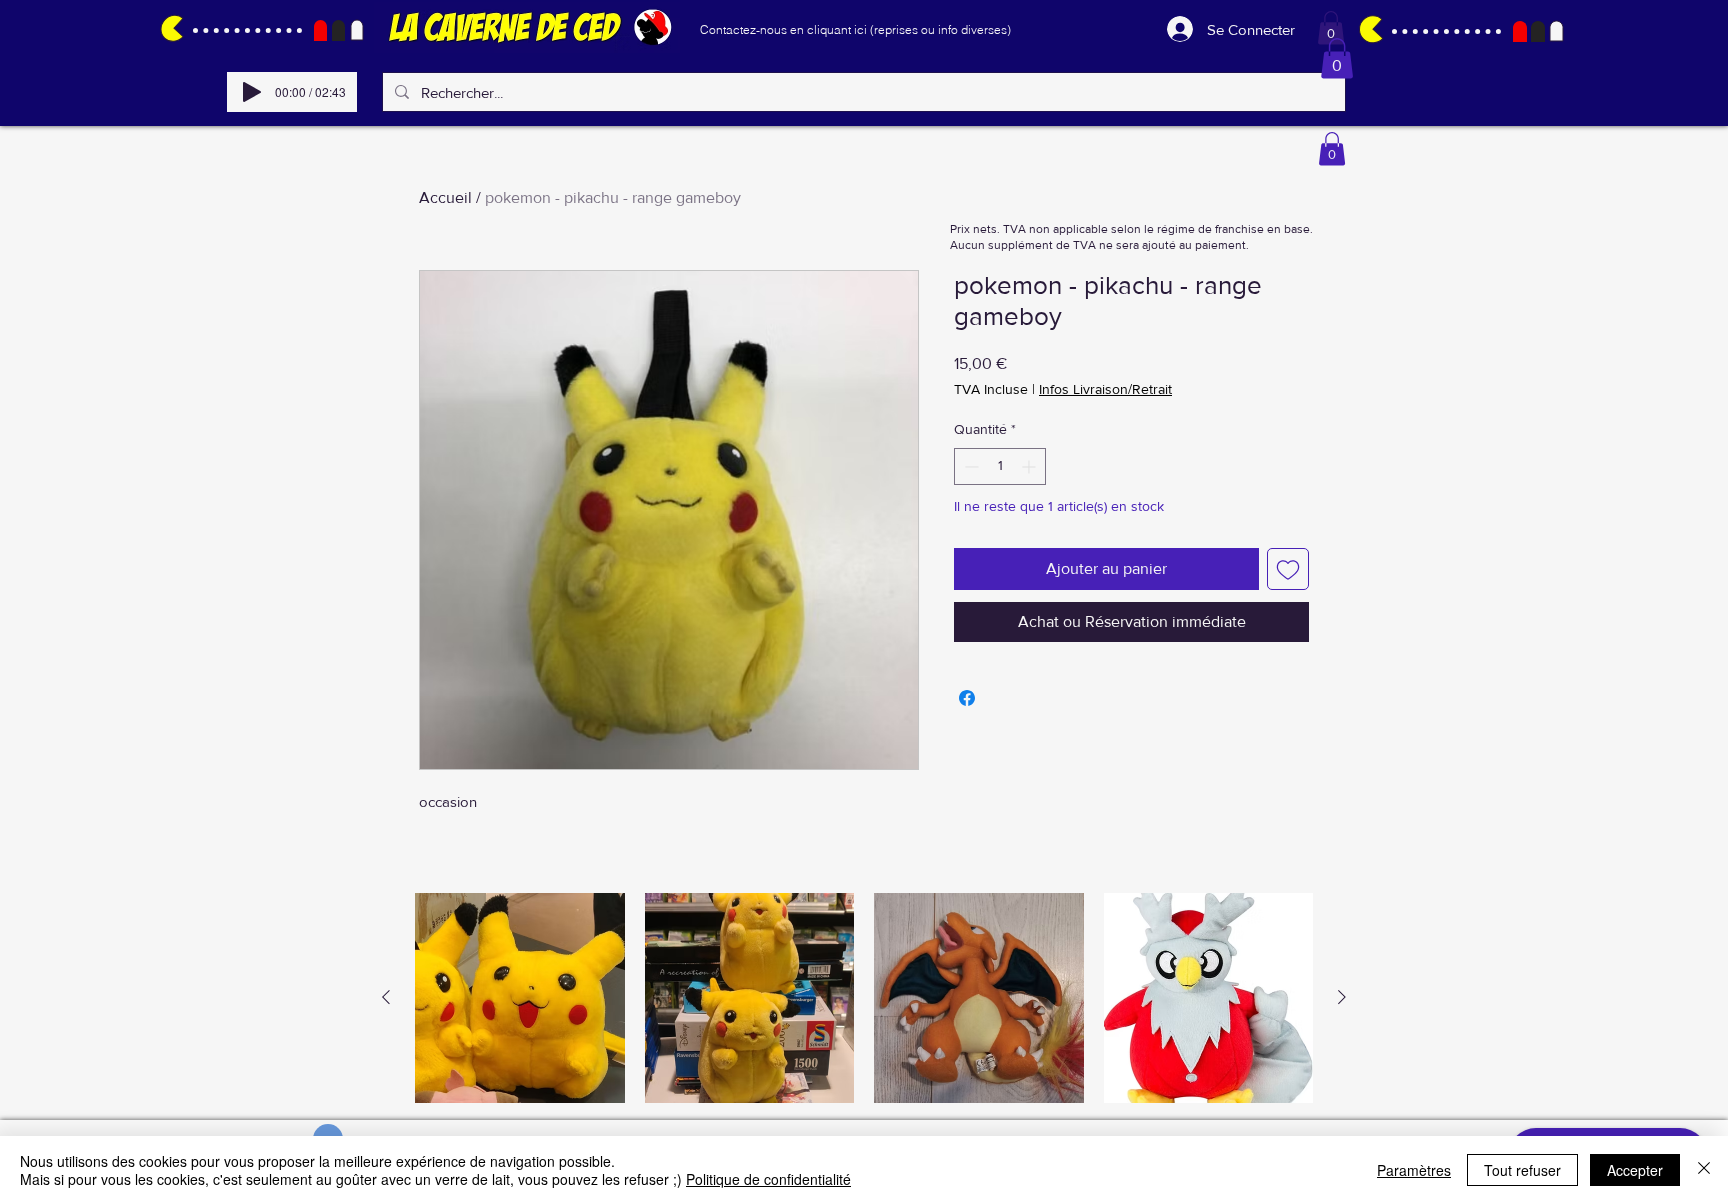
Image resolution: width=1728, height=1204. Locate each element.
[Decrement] (969, 466)
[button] (1331, 27)
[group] (864, 998)
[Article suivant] (1342, 997)
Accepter (1635, 1170)
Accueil (445, 197)
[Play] (252, 92)
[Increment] (1030, 466)
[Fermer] (1704, 1170)
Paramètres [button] (1414, 1170)
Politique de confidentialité (768, 1179)
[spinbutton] (1000, 466)
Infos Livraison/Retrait (1105, 389)
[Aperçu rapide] (520, 998)
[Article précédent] (386, 997)
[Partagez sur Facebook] (967, 698)
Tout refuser (1522, 1170)
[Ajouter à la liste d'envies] (1288, 569)
